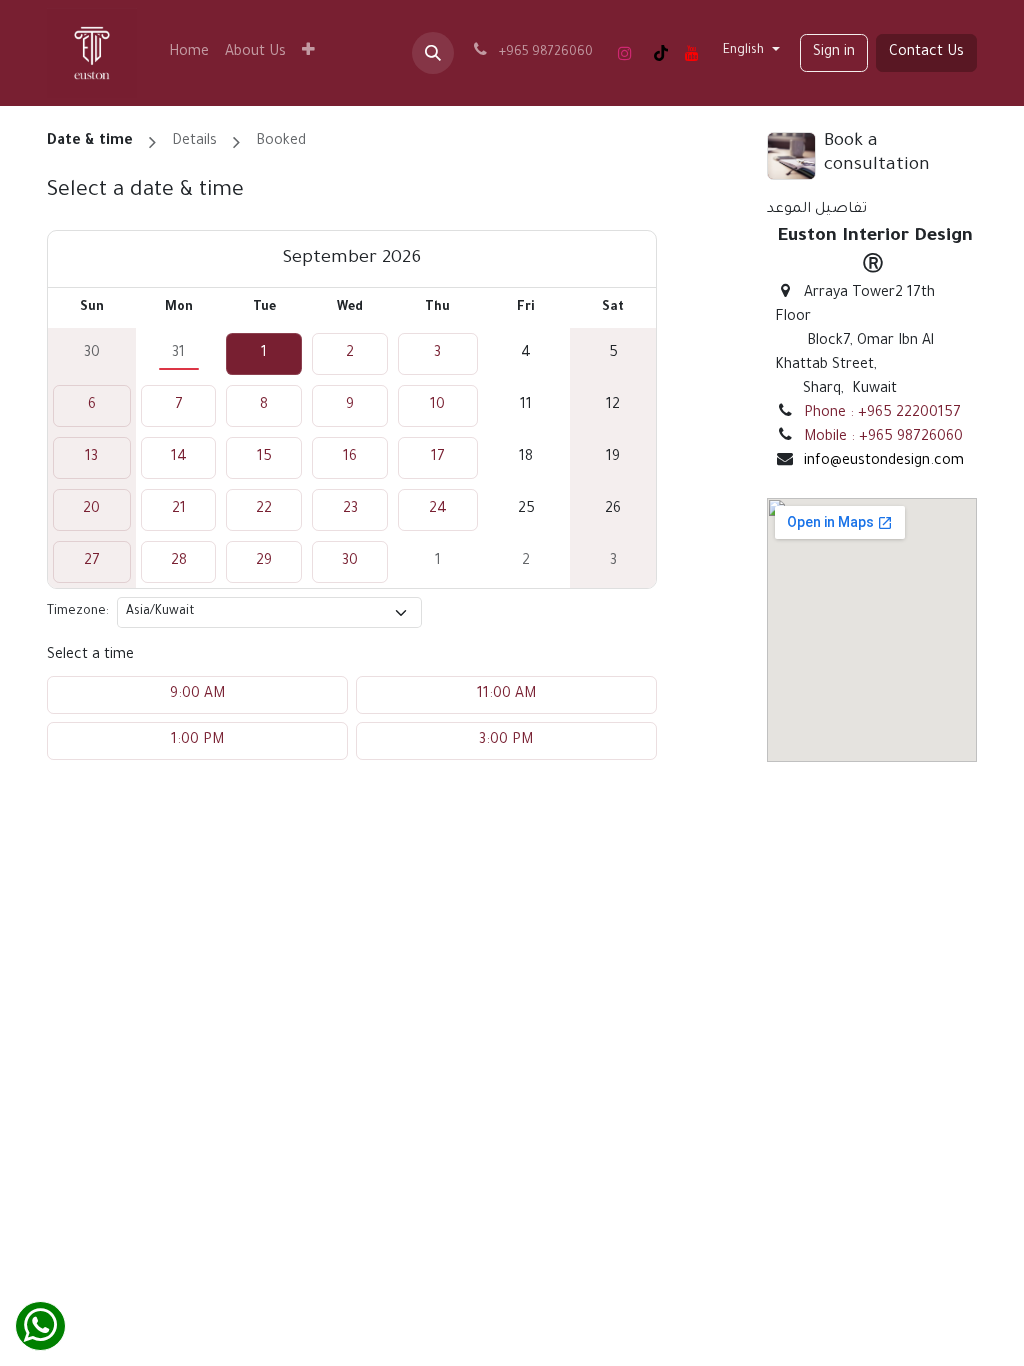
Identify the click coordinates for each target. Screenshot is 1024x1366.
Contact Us (926, 53)
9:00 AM (197, 695)
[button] (433, 53)
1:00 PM (197, 741)
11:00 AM (506, 695)
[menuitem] (189, 53)
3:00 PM (506, 741)
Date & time (90, 142)
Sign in (834, 53)
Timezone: (78, 612)
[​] (625, 53)
